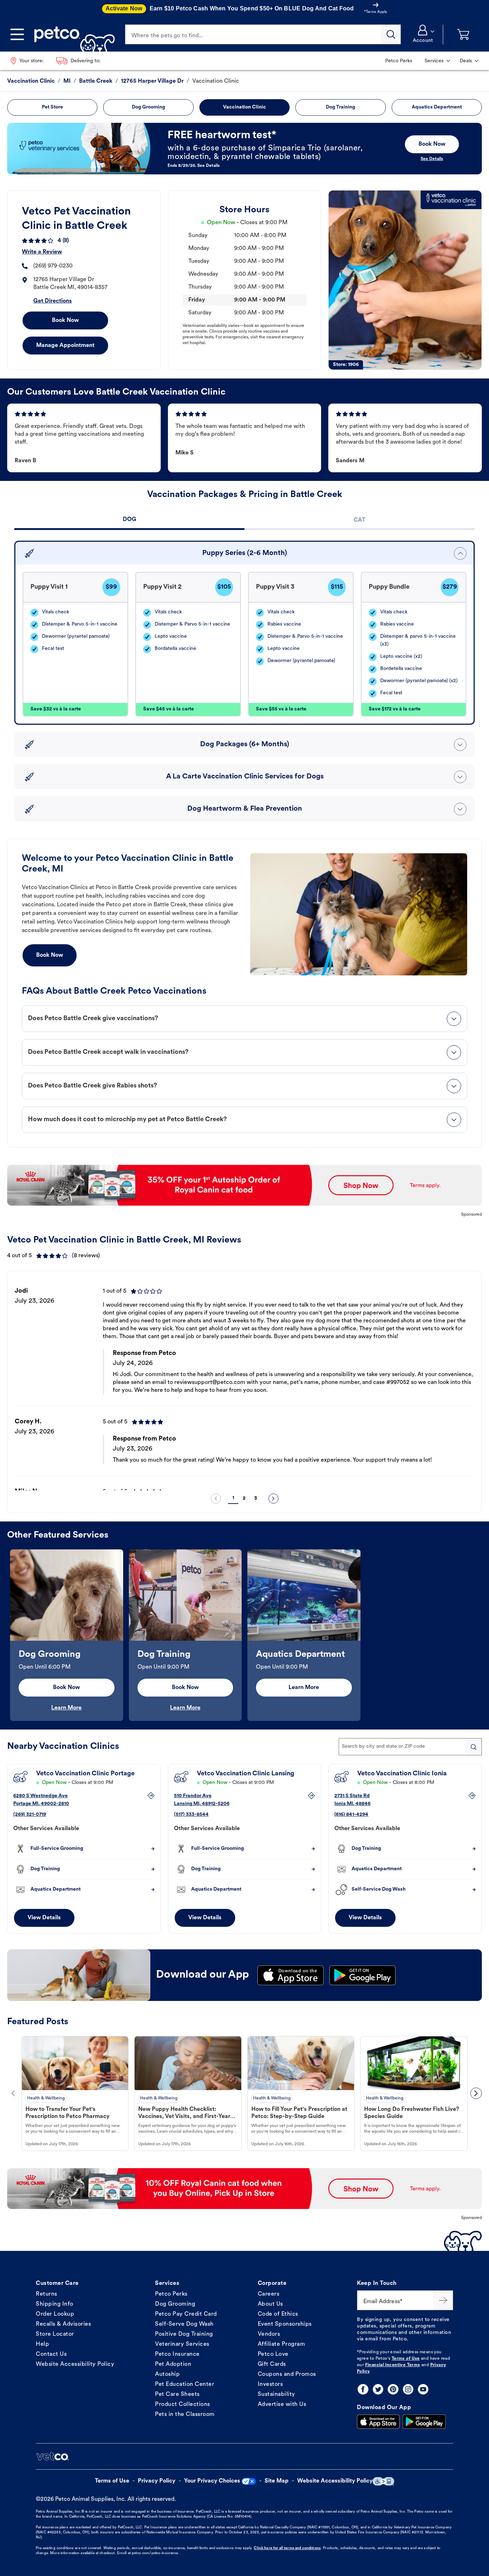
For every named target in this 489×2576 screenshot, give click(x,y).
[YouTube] (423, 2389)
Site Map (277, 2481)
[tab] (129, 520)
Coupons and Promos (287, 2374)
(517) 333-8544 (191, 1815)
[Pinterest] (393, 2389)
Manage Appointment (65, 346)
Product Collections (183, 2404)
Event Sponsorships (285, 2324)
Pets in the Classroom (185, 2415)
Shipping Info (55, 2304)
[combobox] (410, 1747)
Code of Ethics (278, 2314)
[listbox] (245, 1383)
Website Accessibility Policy (75, 2364)
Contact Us (51, 2354)
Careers (269, 2294)
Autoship (167, 2374)
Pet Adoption (173, 2364)
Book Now (65, 320)
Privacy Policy (157, 2481)
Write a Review (42, 252)
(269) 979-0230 (53, 266)
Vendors (269, 2334)
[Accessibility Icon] (383, 2481)
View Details (44, 1918)
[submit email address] (443, 2300)
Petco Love (273, 2354)
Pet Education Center (185, 2384)
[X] (378, 2389)
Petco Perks (171, 2294)
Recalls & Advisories (63, 2324)
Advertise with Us (282, 2404)
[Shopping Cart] (463, 35)
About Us (270, 2304)
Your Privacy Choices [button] (212, 2481)
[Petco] (72, 34)
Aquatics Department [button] (437, 107)
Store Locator (55, 2334)
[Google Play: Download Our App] (424, 2422)
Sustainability (277, 2394)
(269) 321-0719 (30, 1815)
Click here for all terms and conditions (287, 2548)
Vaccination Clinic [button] (245, 107)
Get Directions (53, 301)
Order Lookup (55, 2314)
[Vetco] (52, 2456)
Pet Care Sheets (177, 2394)
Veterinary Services (182, 2344)
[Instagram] (408, 2389)
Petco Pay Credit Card (186, 2314)
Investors (270, 2384)
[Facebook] (363, 2389)
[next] (273, 1499)
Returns (47, 2294)
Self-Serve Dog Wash (184, 2324)
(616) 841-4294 (351, 1815)
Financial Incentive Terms (393, 2365)
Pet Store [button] (52, 107)
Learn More (66, 1708)
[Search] (391, 34)
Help (42, 2344)
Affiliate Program (282, 2344)
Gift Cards (272, 2364)
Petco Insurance (177, 2354)
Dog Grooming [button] (148, 107)
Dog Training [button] (340, 107)
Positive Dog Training (184, 2334)
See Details (432, 159)
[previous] (216, 1499)
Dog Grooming (175, 2304)
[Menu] (17, 34)
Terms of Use (406, 2359)
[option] (245, 1383)
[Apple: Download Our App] (378, 2422)
